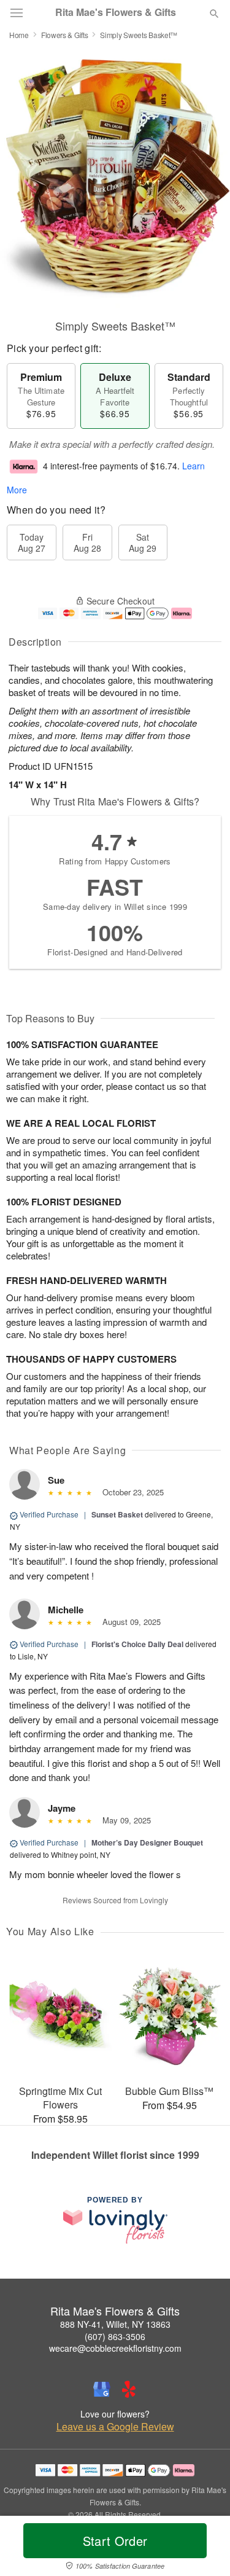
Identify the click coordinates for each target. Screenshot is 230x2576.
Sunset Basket (117, 1514)
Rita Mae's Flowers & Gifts (116, 12)
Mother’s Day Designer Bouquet (147, 1842)
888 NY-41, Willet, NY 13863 (115, 2324)
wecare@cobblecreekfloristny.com (115, 2348)
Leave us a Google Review (115, 2427)
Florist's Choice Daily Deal (137, 1644)
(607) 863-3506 (115, 2336)
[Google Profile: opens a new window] (102, 2389)
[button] (204, 2548)
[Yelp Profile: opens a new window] (129, 2389)
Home (19, 35)
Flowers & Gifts (65, 35)
